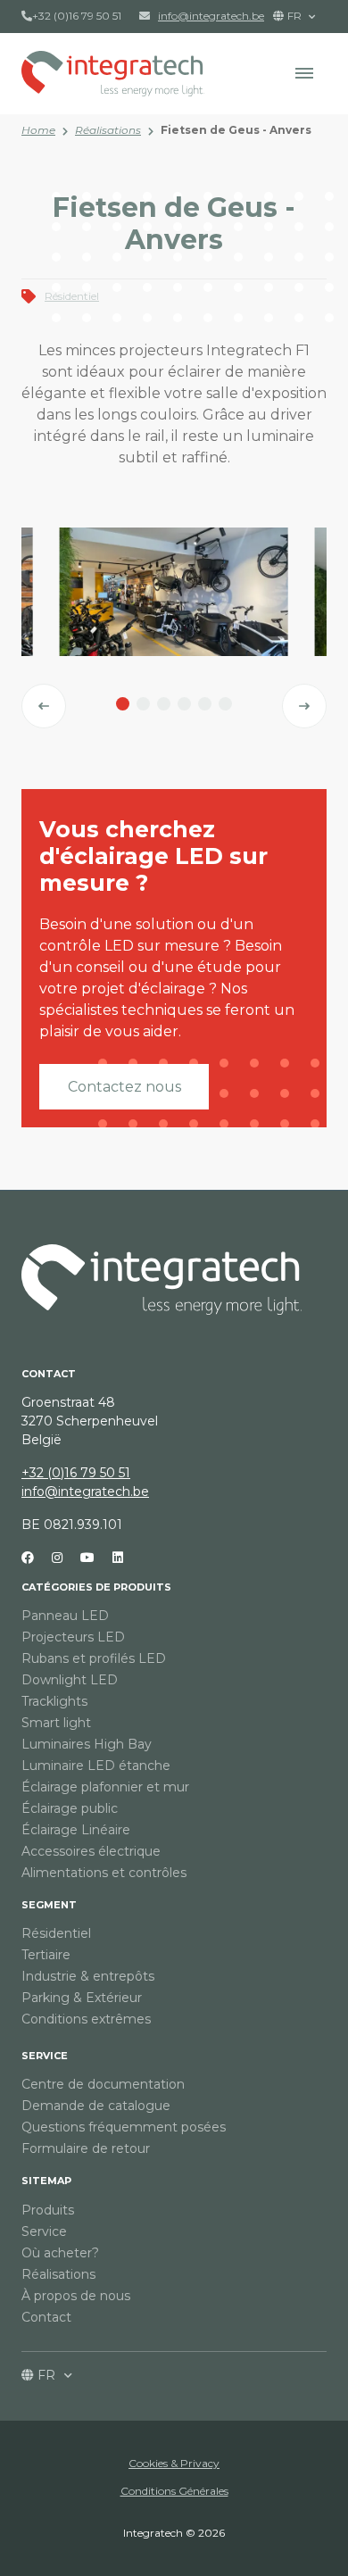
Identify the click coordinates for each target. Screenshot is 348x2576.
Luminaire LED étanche (96, 1766)
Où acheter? (60, 2253)
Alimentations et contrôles (104, 1873)
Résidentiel (72, 296)
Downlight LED (70, 1680)
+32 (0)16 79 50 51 (77, 16)
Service (45, 2056)
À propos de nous (76, 2296)
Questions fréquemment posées (124, 2127)
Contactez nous (124, 1087)
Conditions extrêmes (86, 2019)
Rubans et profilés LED (94, 1658)
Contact (46, 2317)
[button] (304, 73)
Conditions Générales (174, 2491)
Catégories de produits (96, 1587)
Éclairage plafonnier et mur (105, 1787)
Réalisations (108, 130)
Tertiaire (46, 1955)
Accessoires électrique (91, 1851)
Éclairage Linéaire (76, 1830)
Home (38, 130)
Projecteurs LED (73, 1637)
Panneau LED (65, 1616)
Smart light (56, 1723)
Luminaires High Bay (87, 1744)
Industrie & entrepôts (88, 1976)
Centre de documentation (103, 2084)
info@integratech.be (85, 1492)
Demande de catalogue (96, 2106)
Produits (48, 2210)
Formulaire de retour (86, 2148)
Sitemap (46, 2181)
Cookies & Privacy (174, 2463)
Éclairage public (70, 1808)
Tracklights (54, 1701)
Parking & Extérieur (82, 1998)
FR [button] (296, 16)
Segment (49, 1905)
